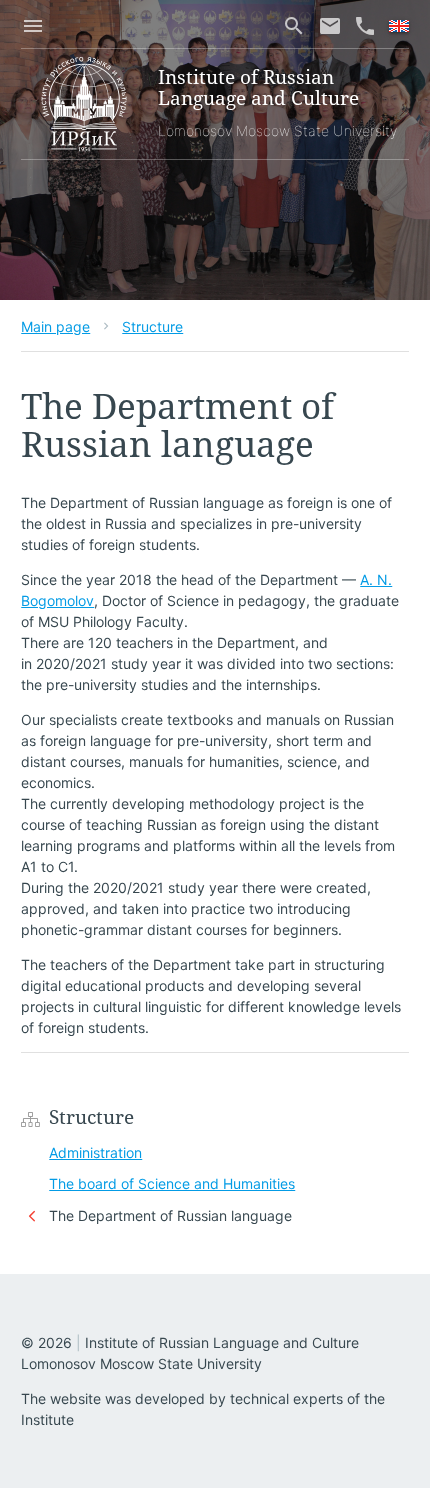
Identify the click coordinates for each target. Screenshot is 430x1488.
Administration (95, 1152)
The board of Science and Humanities (172, 1183)
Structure (152, 326)
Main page (55, 326)
